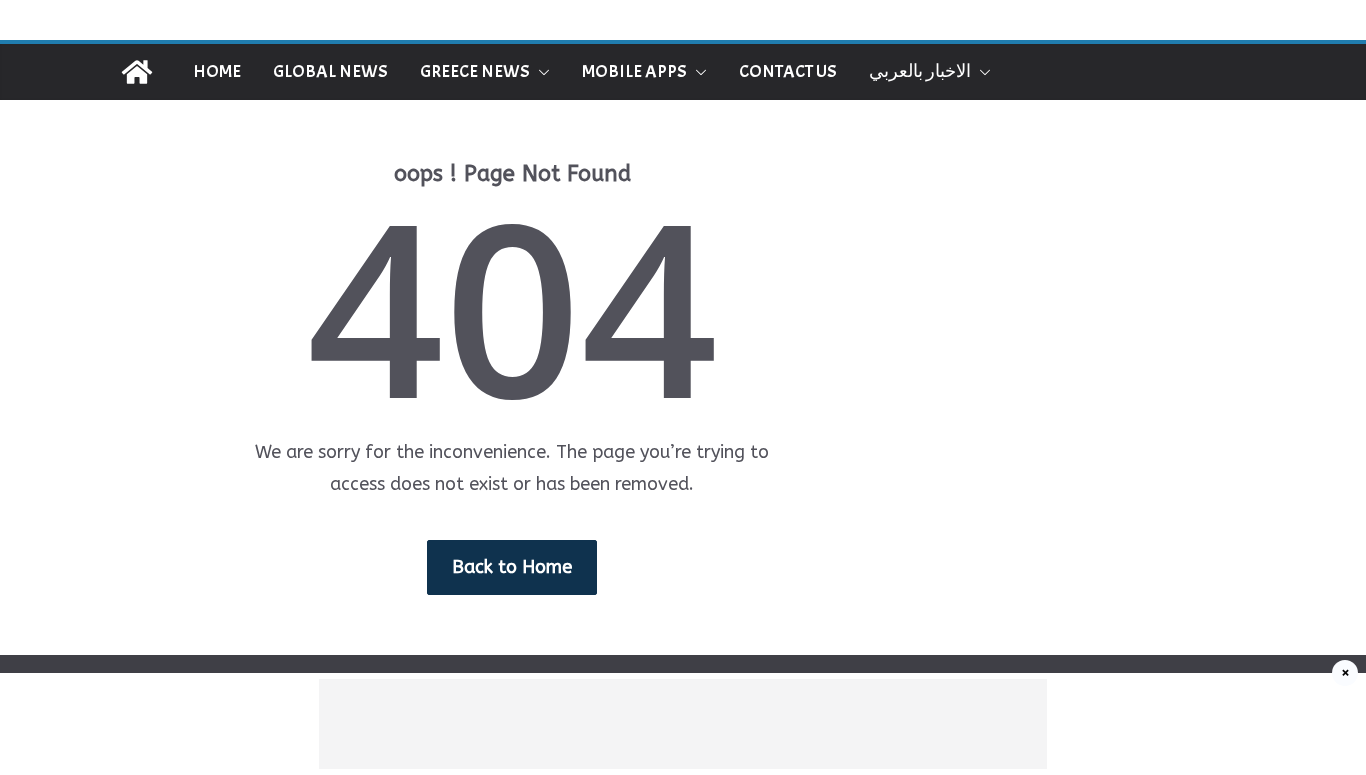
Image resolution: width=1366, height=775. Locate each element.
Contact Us (788, 71)
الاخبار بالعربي (920, 71)
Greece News (475, 71)
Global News (330, 71)
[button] (540, 72)
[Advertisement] (683, 724)
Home (217, 71)
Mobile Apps (634, 71)
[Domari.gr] (137, 72)
